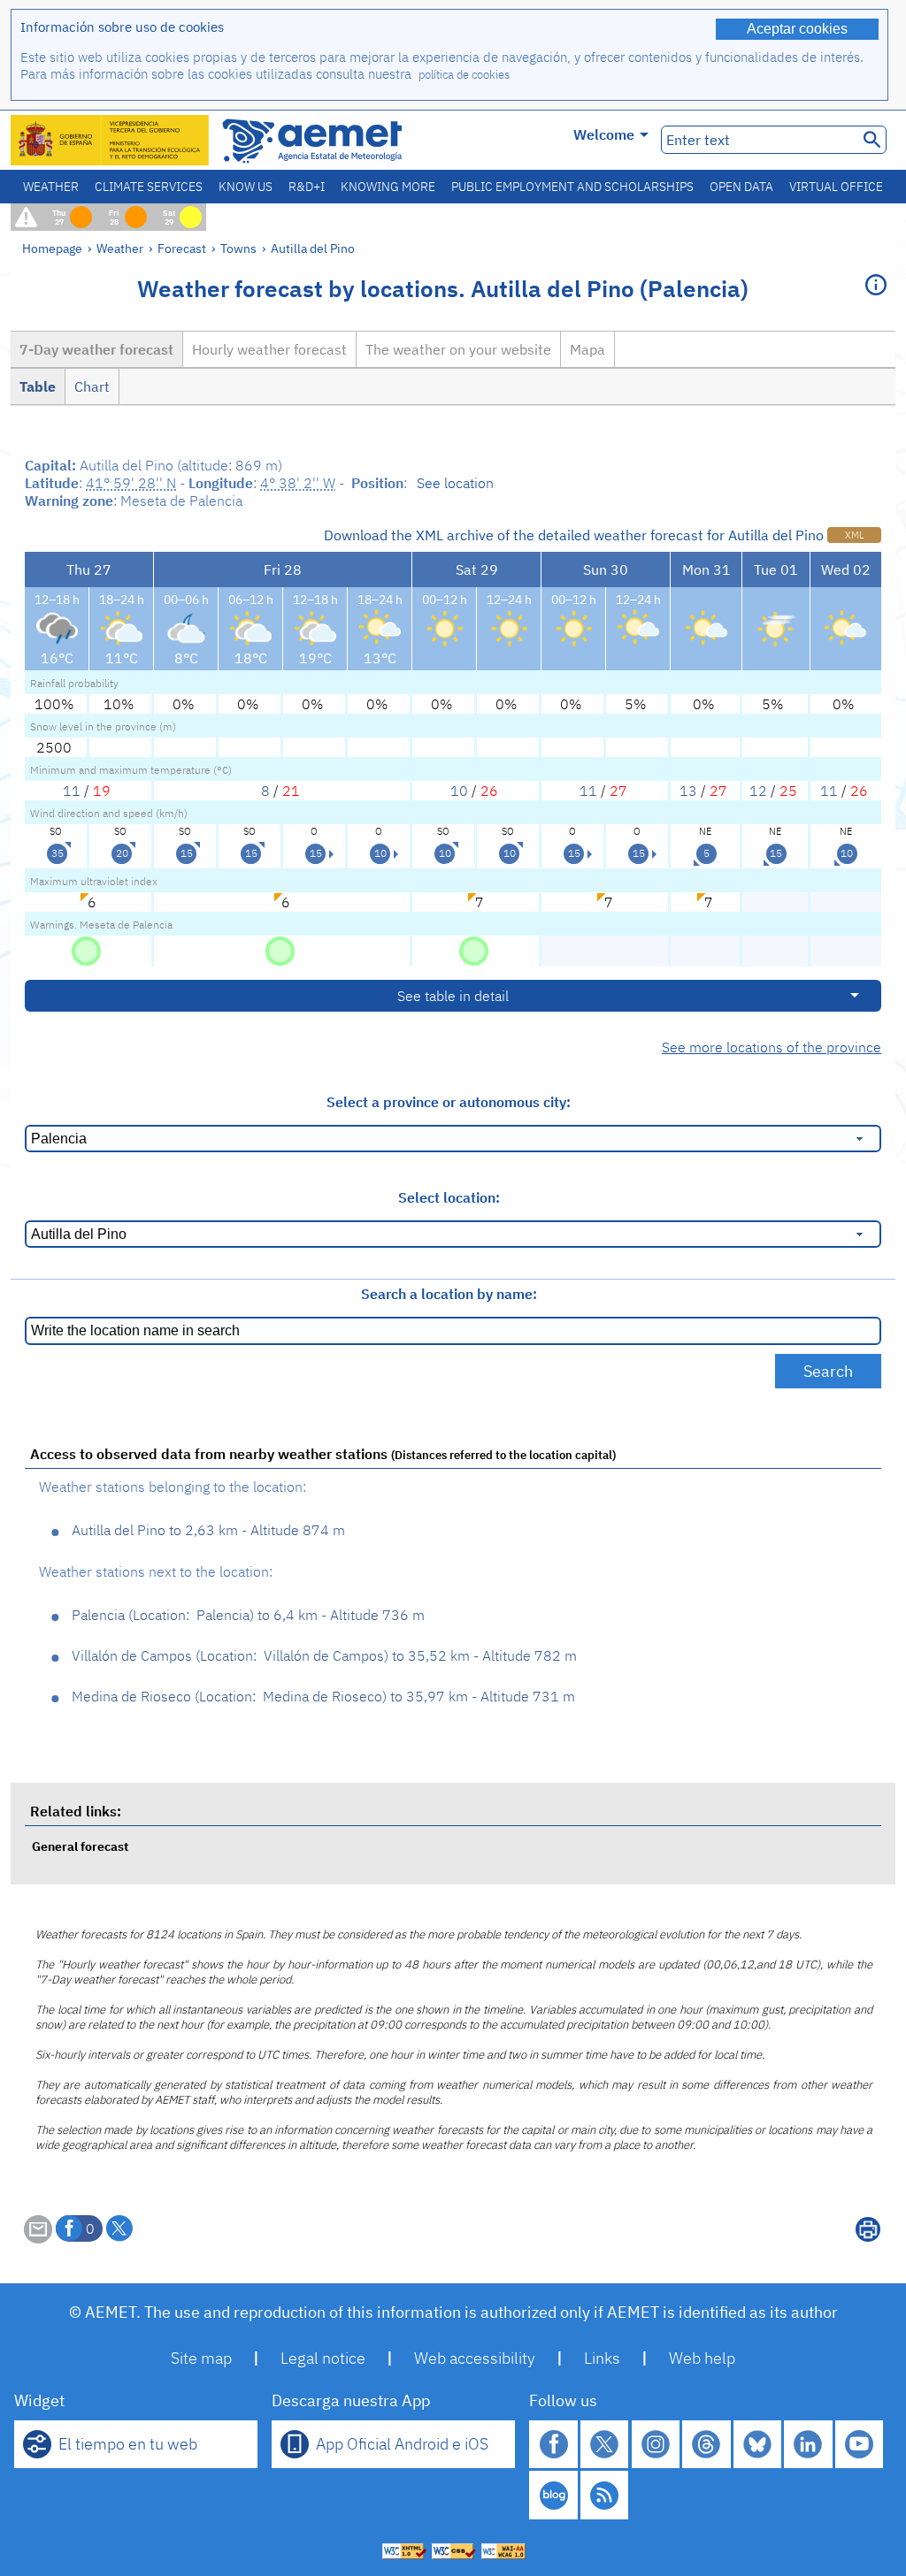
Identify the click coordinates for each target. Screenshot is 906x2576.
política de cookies (464, 75)
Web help (702, 2358)
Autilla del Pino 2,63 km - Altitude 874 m (208, 1530)
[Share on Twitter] (119, 2228)
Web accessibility (475, 2358)
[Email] (38, 2238)
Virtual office (836, 187)
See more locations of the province (772, 1047)
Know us (246, 187)
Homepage (52, 248)
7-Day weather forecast (96, 349)
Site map (201, 2358)
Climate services (149, 187)
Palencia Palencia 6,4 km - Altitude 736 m (248, 1615)
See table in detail (453, 996)
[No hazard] (86, 950)
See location (455, 483)
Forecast (182, 248)
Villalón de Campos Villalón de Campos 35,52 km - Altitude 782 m (324, 1655)
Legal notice (323, 2358)
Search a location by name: (449, 1294)
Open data (741, 187)
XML (854, 535)
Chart (92, 386)
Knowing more (388, 187)
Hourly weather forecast (269, 349)
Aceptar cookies (797, 29)
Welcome (604, 134)
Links (602, 2358)
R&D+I (307, 187)
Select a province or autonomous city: (449, 1102)
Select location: (449, 1197)
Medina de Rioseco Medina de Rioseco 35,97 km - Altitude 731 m (323, 1696)
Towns (238, 248)
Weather (51, 187)
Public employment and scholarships (572, 187)
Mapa (587, 349)
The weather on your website (458, 349)
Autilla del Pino (313, 248)
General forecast (80, 1846)
